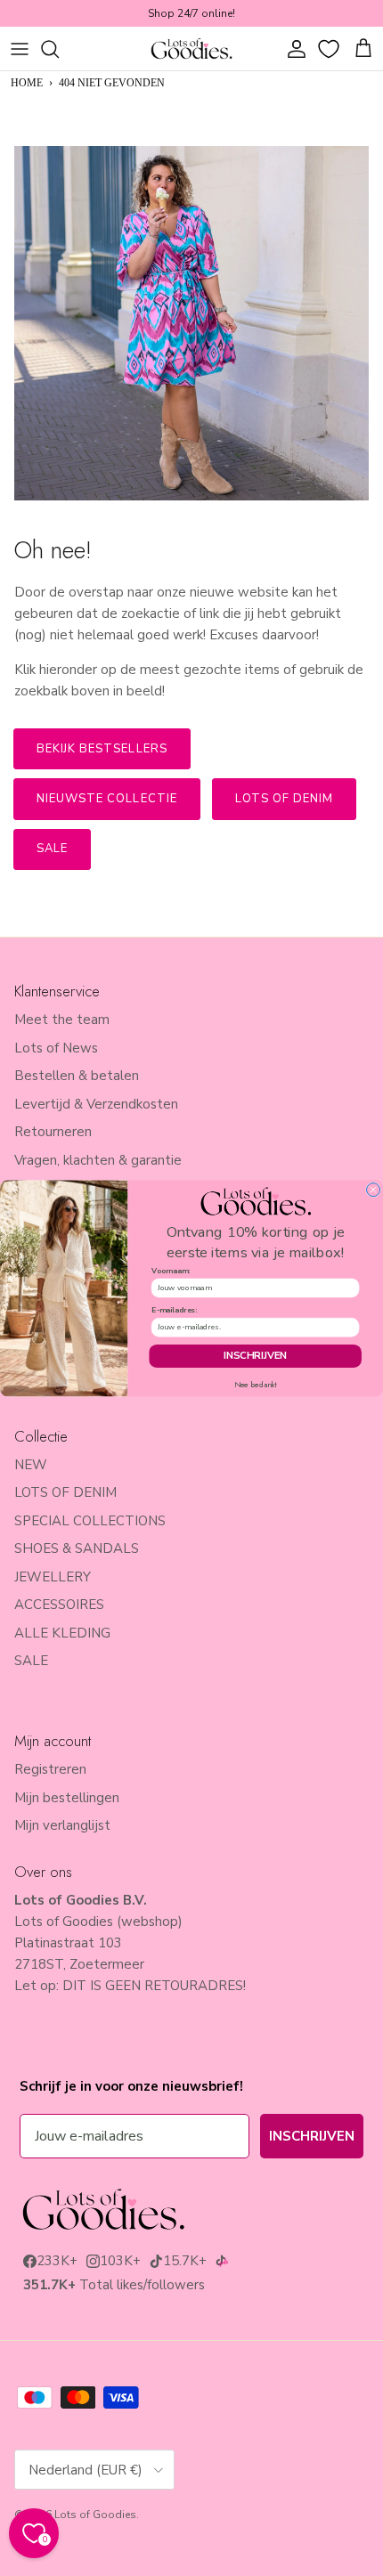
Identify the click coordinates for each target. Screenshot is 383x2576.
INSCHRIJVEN (256, 1356)
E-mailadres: (174, 1310)
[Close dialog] (374, 1189)
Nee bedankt (256, 1385)
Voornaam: (171, 1271)
